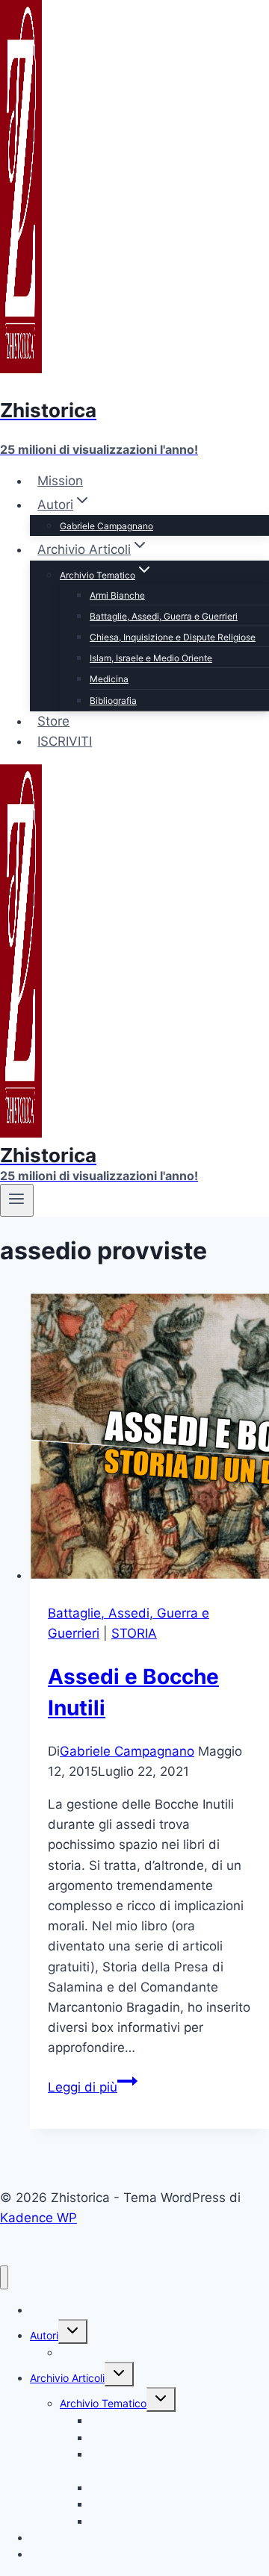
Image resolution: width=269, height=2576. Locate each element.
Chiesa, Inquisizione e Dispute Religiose (173, 637)
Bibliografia (113, 701)
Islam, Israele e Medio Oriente (151, 658)
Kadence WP (38, 2218)
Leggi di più (93, 2087)
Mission (60, 481)
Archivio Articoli (67, 2378)
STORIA (134, 1633)
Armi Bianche (117, 595)
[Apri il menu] (17, 1200)
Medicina (109, 679)
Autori (44, 2335)
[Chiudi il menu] (4, 2278)
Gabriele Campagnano (106, 526)
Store (53, 721)
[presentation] (149, 1439)
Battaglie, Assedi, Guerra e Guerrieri (164, 616)
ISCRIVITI (65, 741)
